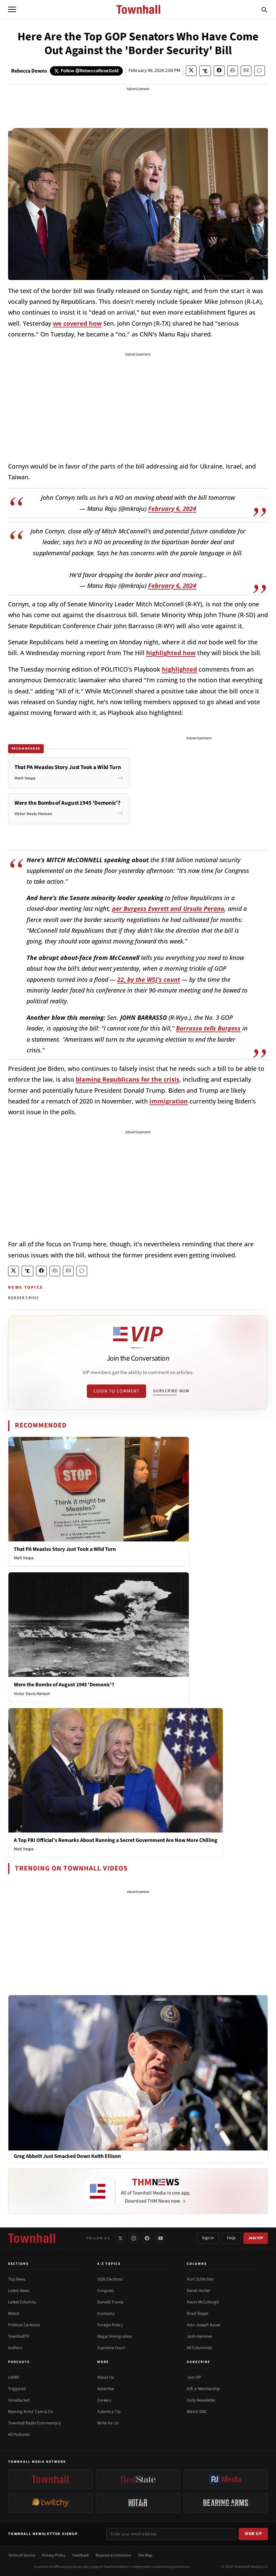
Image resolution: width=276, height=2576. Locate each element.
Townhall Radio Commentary (34, 2423)
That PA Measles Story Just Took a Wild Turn (65, 1549)
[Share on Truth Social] (205, 71)
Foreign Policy (110, 2325)
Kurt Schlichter (200, 2279)
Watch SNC (197, 2412)
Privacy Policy (54, 2555)
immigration (169, 1101)
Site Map (145, 2555)
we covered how (77, 323)
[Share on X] (191, 71)
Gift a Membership (203, 2389)
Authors (15, 2348)
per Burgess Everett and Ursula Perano (168, 909)
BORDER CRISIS (24, 1298)
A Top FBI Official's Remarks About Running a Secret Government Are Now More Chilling (116, 1840)
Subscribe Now (171, 1391)
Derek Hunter (199, 2291)
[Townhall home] (32, 2238)
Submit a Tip (109, 2412)
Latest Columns (22, 2302)
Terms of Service (22, 2555)
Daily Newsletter (201, 2400)
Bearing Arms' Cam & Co (30, 2412)
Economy (106, 2313)
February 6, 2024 (172, 509)
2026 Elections (110, 2279)
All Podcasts (19, 2434)
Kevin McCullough (203, 2302)
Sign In (208, 2238)
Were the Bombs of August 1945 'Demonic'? (64, 1685)
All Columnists (199, 2348)
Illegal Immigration (115, 2336)
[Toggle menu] (12, 9)
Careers (104, 2400)
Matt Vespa (24, 1558)
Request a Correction (113, 2555)
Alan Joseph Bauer (204, 2325)
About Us (105, 2377)
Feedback (81, 2555)
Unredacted (19, 2400)
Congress (106, 2291)
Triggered (17, 2389)
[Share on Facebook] (219, 71)
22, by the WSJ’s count (149, 979)
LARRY (14, 2377)
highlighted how (171, 653)
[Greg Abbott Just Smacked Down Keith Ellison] (138, 2072)
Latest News (19, 2291)
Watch (14, 2313)
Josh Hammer (200, 2336)
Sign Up (253, 2534)
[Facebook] (147, 2238)
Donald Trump (110, 2302)
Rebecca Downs (29, 71)
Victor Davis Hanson (32, 1694)
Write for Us (108, 2423)
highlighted (179, 669)
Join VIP (256, 2238)
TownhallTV (19, 2336)
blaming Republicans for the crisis (128, 1079)
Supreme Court (111, 2348)
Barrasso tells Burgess (208, 1028)
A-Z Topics (109, 2264)
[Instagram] (134, 2238)
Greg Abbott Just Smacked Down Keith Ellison (67, 2156)
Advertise (106, 2389)
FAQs (231, 2238)
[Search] (264, 9)
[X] (120, 2238)
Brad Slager (198, 2313)
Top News (17, 2279)
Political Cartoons (24, 2325)
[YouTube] (161, 2238)
